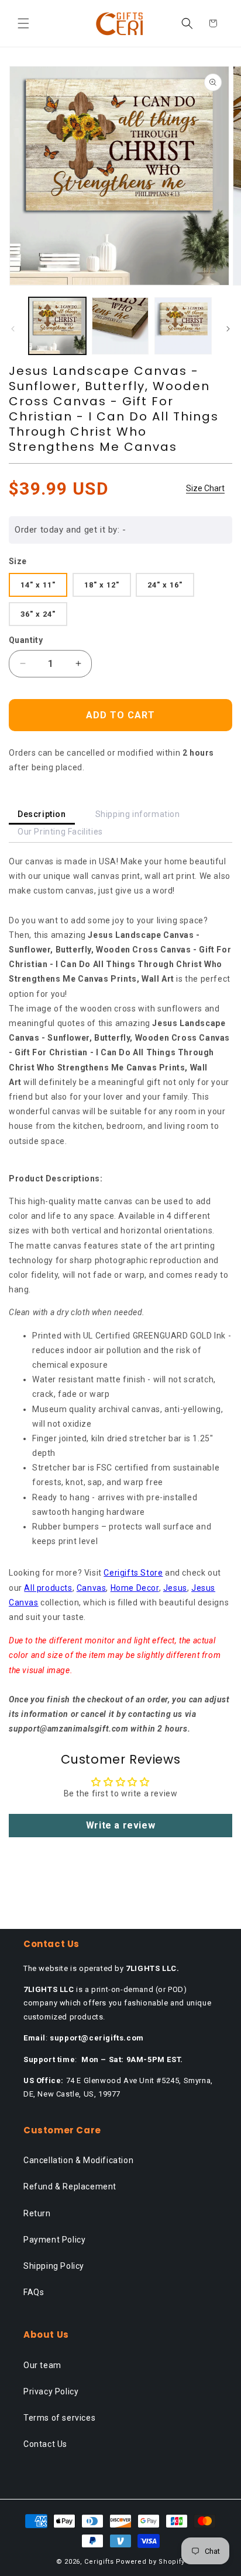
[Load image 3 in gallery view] (183, 326)
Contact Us (45, 2444)
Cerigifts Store (133, 1573)
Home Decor (135, 1588)
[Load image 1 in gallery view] (57, 326)
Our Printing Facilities (60, 832)
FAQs (34, 2292)
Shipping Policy (54, 2266)
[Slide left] (13, 329)
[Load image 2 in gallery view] (120, 326)
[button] (23, 23)
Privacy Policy (51, 2391)
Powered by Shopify (151, 2562)
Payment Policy (54, 2240)
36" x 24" (38, 614)
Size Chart (205, 488)
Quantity (26, 640)
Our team (42, 2365)
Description (42, 814)
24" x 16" (165, 585)
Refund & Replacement (70, 2186)
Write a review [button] (120, 1825)
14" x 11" (38, 585)
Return (37, 2213)
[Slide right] (228, 329)
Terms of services (59, 2418)
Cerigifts (99, 2562)
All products (48, 1588)
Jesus (175, 1588)
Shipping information (138, 814)
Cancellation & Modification (78, 2160)
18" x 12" (102, 585)
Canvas (92, 1588)
